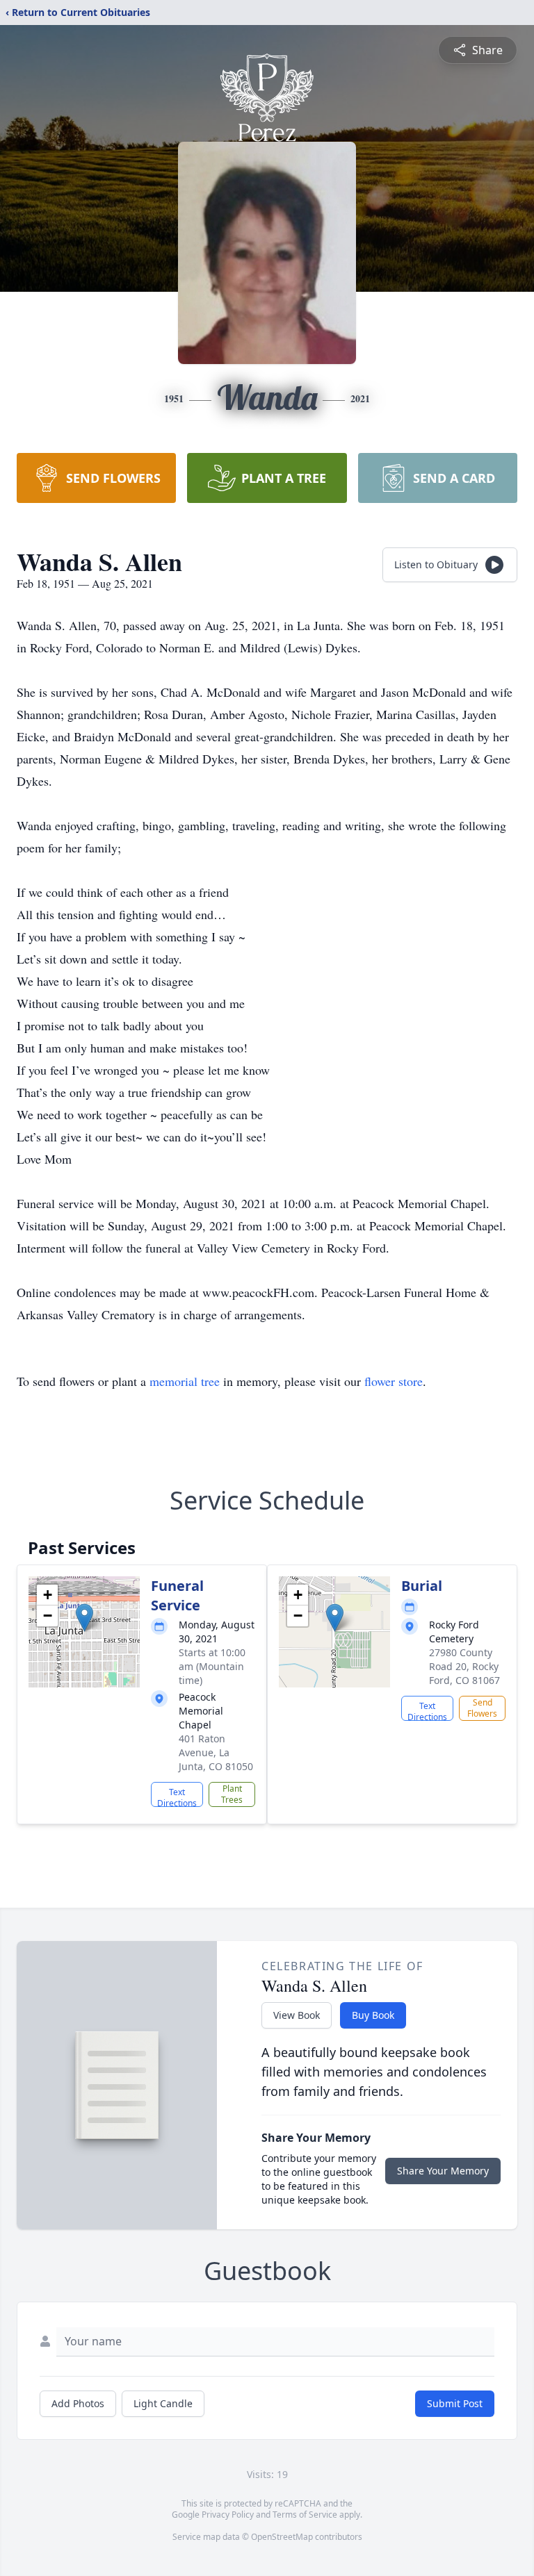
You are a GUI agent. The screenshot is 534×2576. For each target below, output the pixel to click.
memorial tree (185, 1381)
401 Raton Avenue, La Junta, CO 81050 (216, 1752)
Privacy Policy (228, 2515)
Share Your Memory (443, 2171)
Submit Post (455, 2403)
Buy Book (373, 2015)
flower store (394, 1381)
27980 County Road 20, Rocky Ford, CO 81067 (464, 1666)
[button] (84, 1618)
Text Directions (177, 1797)
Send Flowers (482, 1708)
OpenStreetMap (282, 2537)
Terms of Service (305, 2515)
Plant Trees (232, 1794)
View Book (297, 2015)
